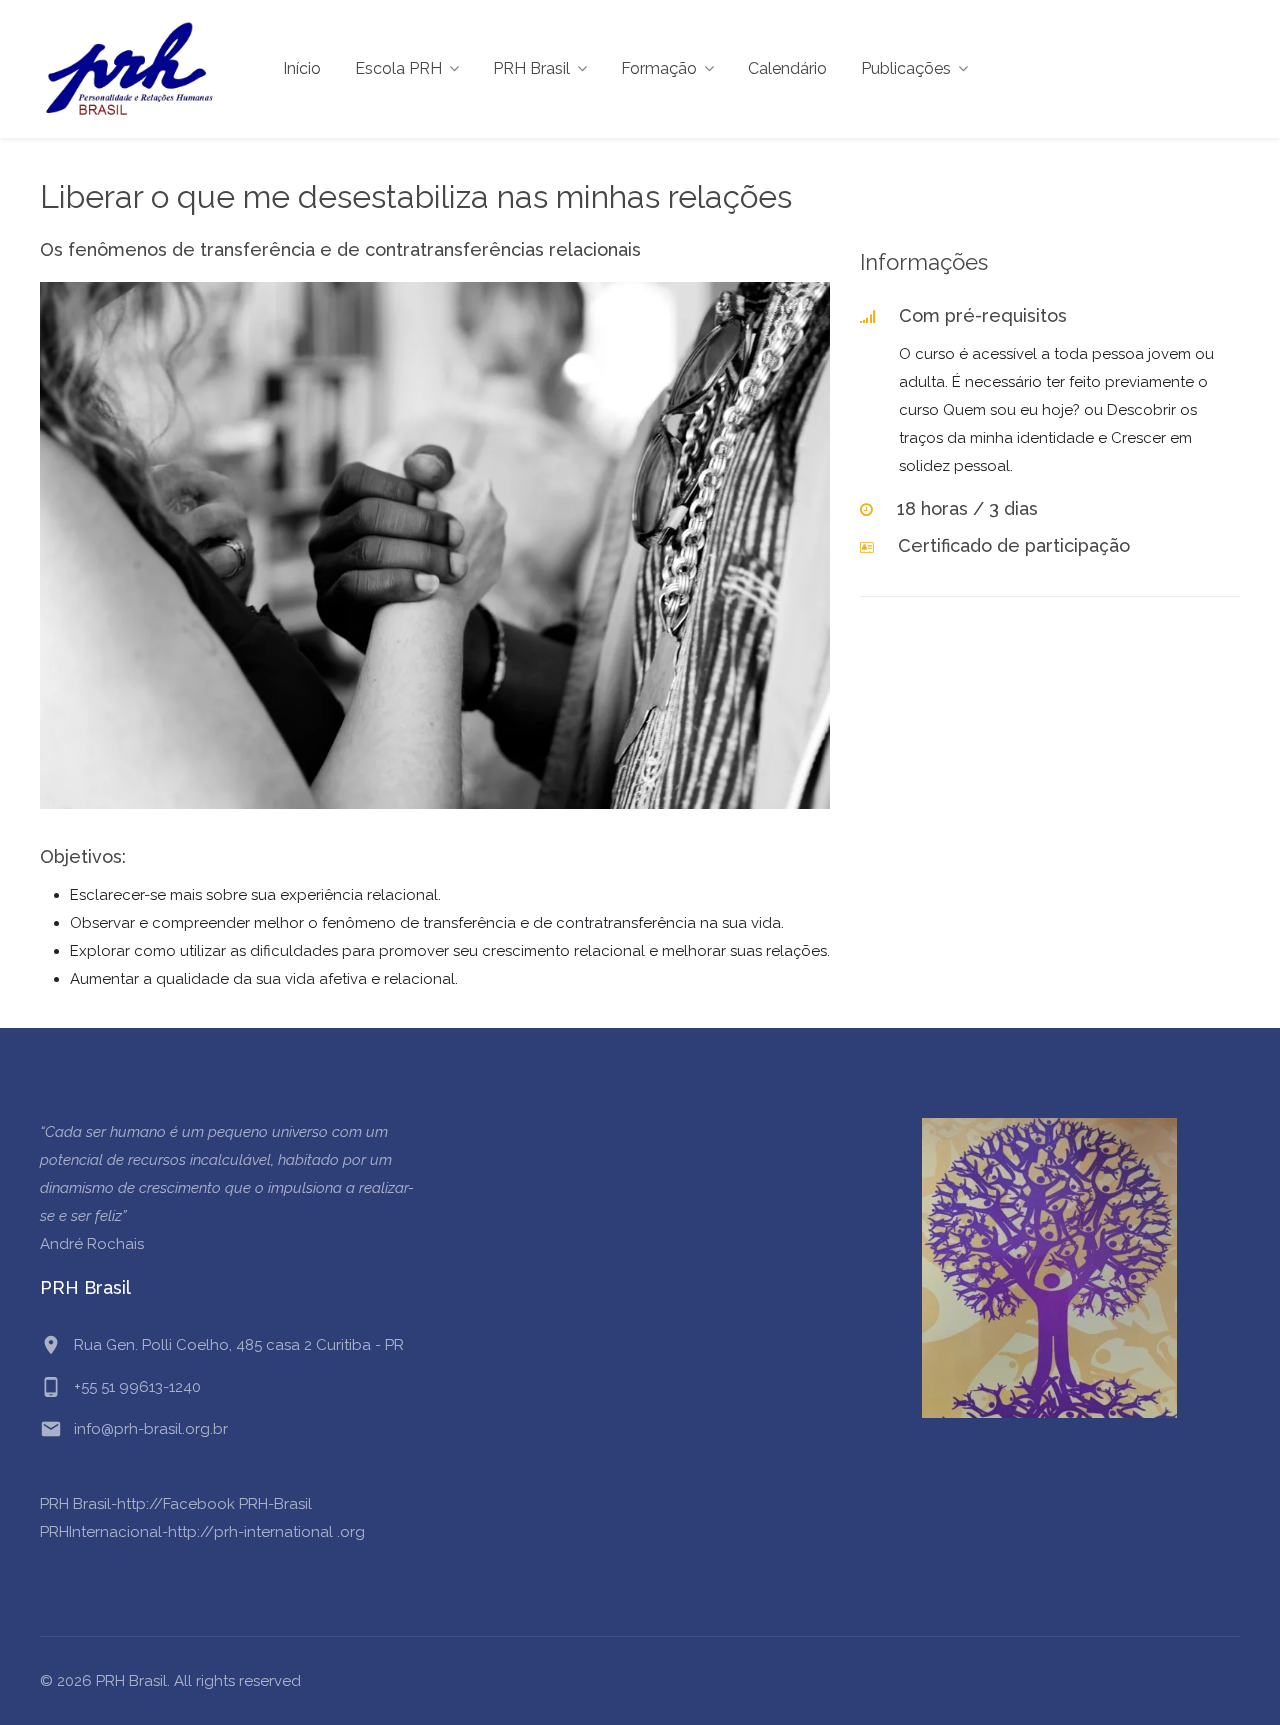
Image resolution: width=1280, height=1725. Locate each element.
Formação (659, 68)
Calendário (787, 68)
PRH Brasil (531, 68)
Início (302, 68)
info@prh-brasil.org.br (151, 1429)
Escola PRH (398, 68)
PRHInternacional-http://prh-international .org (202, 1532)
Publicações (906, 68)
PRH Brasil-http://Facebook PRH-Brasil (176, 1504)
